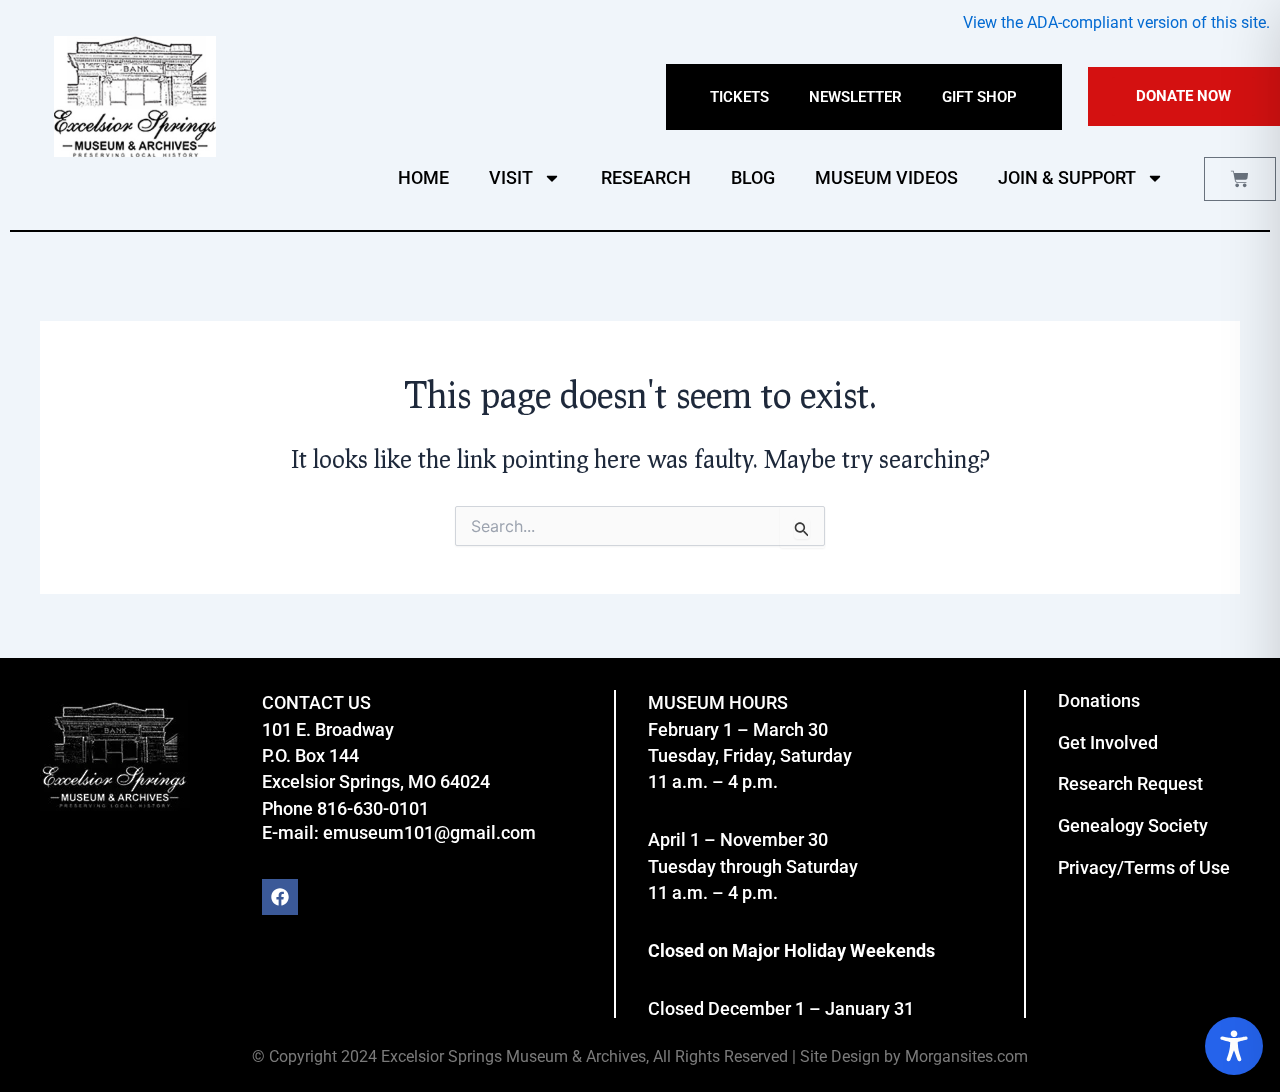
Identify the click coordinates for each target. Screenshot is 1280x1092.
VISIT (511, 177)
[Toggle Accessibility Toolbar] (1234, 1046)
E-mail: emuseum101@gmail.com (399, 832)
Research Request (1130, 783)
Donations (1099, 700)
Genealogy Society (1133, 825)
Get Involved (1108, 742)
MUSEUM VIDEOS (886, 177)
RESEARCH (646, 177)
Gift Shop (979, 97)
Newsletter (855, 97)
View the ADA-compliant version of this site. (1116, 22)
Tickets (739, 97)
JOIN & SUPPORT (1067, 177)
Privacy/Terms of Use (1144, 867)
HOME (423, 177)
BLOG (753, 177)
